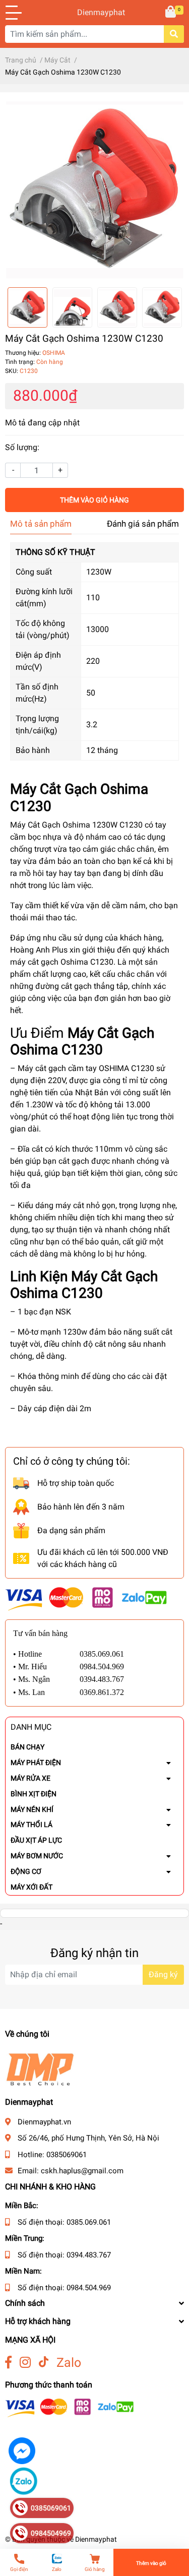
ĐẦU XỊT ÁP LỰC (36, 1840)
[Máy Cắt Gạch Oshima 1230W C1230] (94, 190)
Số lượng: (22, 447)
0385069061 (67, 2155)
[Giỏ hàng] (171, 13)
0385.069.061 (89, 2222)
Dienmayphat (95, 12)
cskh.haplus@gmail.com (82, 2171)
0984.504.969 (89, 2288)
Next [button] (173, 307)
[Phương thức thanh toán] (86, 1598)
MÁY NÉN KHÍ (32, 1809)
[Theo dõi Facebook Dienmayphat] (8, 2363)
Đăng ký (163, 1974)
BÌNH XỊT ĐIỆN (34, 1794)
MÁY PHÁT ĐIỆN (36, 1763)
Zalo (69, 2363)
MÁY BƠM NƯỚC (37, 1856)
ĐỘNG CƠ (26, 1871)
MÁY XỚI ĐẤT (31, 1887)
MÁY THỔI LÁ (31, 1825)
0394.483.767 (89, 2255)
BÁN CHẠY (27, 1747)
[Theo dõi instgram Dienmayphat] (25, 2363)
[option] (94, 190)
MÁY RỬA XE (30, 1778)
